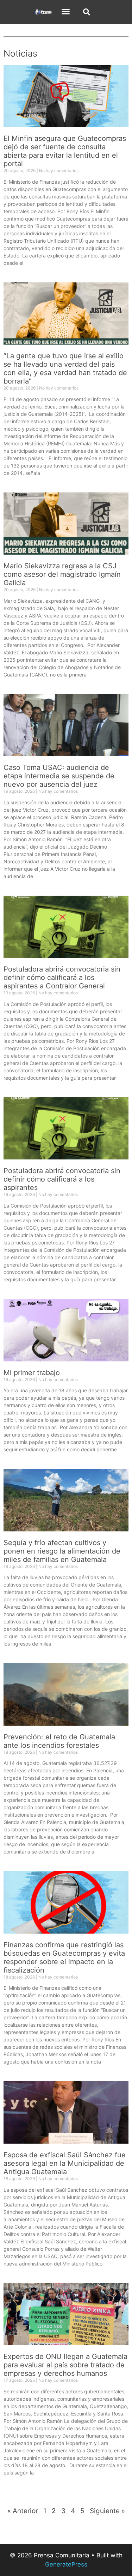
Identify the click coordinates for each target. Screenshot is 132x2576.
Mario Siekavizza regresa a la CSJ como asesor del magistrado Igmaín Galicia (62, 574)
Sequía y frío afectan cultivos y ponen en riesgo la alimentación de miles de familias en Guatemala (62, 1551)
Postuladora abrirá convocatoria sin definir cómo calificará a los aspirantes (62, 1179)
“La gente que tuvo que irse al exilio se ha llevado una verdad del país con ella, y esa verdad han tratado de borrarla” (65, 368)
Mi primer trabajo (32, 1373)
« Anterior (23, 2511)
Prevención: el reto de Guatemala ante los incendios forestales (59, 1741)
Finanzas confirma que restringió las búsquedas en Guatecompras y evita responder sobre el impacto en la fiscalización (64, 1957)
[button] (66, 12)
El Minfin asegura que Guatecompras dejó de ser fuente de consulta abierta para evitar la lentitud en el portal (65, 151)
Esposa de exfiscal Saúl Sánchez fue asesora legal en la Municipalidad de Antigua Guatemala (65, 2163)
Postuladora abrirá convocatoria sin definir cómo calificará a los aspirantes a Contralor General (62, 978)
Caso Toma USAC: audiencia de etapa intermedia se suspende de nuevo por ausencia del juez (59, 776)
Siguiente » (107, 2511)
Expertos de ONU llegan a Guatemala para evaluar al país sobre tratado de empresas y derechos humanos (65, 2365)
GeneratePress (66, 2564)
